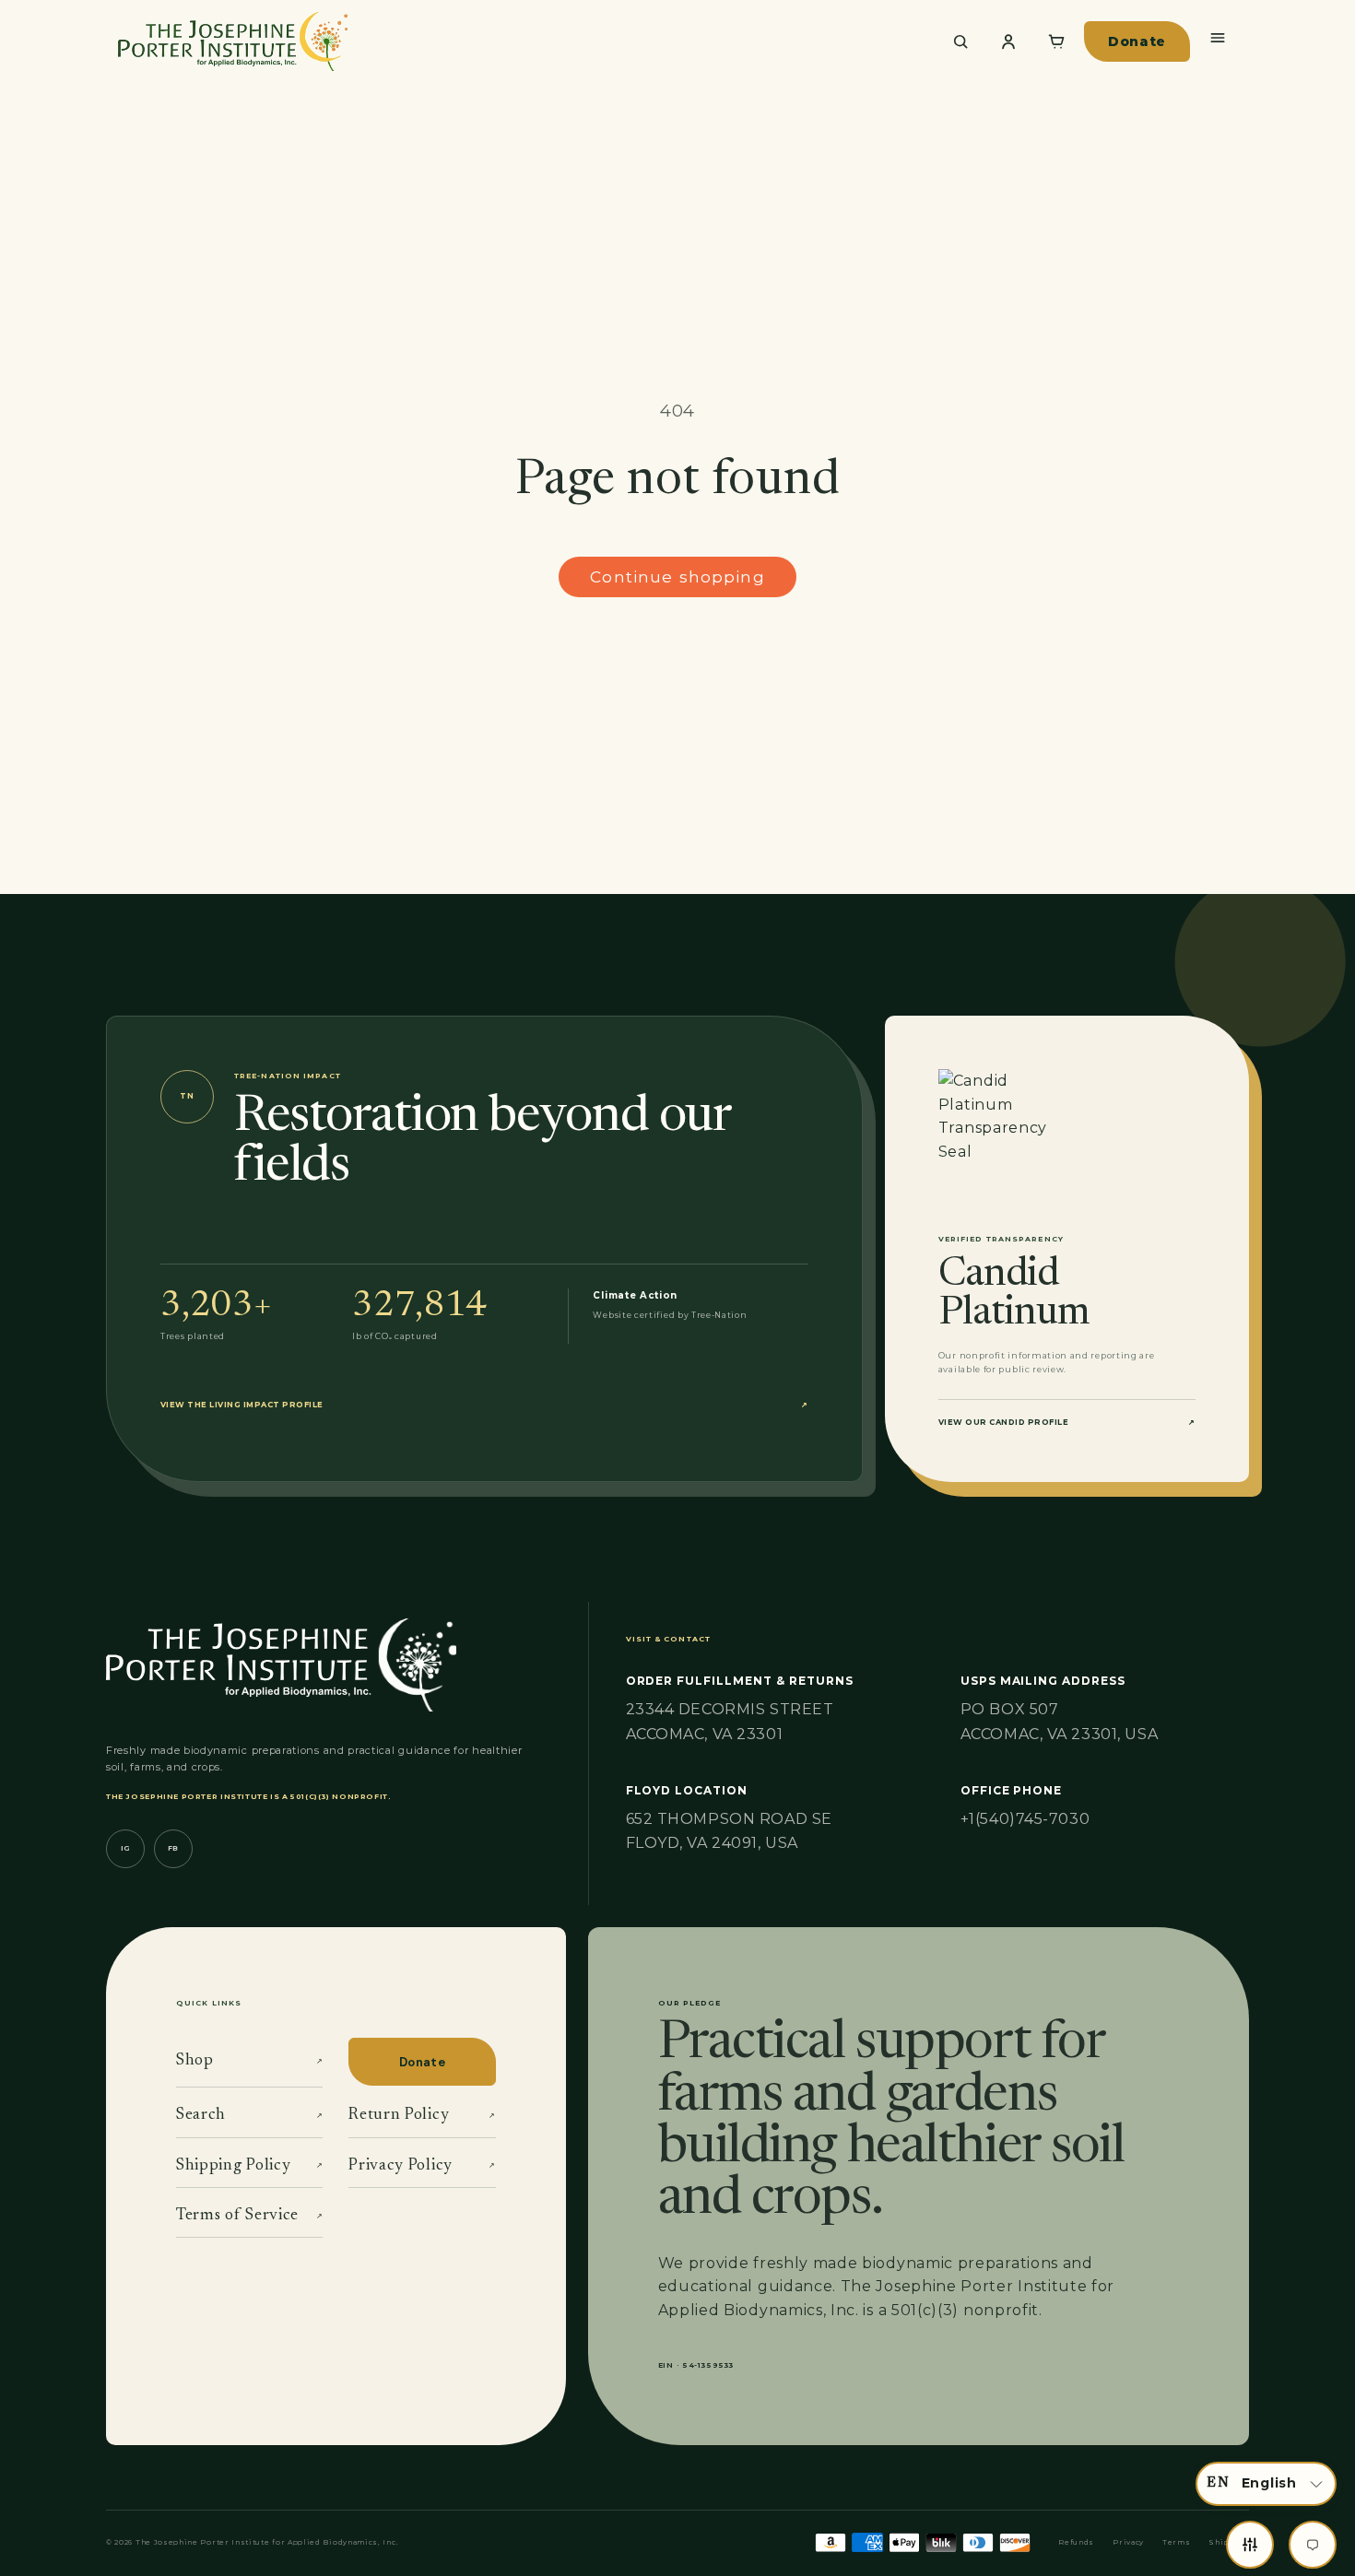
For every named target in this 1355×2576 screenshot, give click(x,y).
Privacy (1128, 2542)
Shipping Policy (249, 2166)
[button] (1266, 2484)
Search (249, 2115)
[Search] (960, 41)
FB (173, 1848)
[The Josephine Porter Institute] (518, 41)
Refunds (1076, 2542)
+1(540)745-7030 (1025, 1819)
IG (125, 1848)
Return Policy (422, 2115)
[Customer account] (1008, 41)
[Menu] (1218, 38)
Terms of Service (249, 2216)
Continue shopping (677, 576)
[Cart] (1056, 41)
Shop (249, 2061)
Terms (1176, 2542)
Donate (1137, 41)
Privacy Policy (422, 2166)
